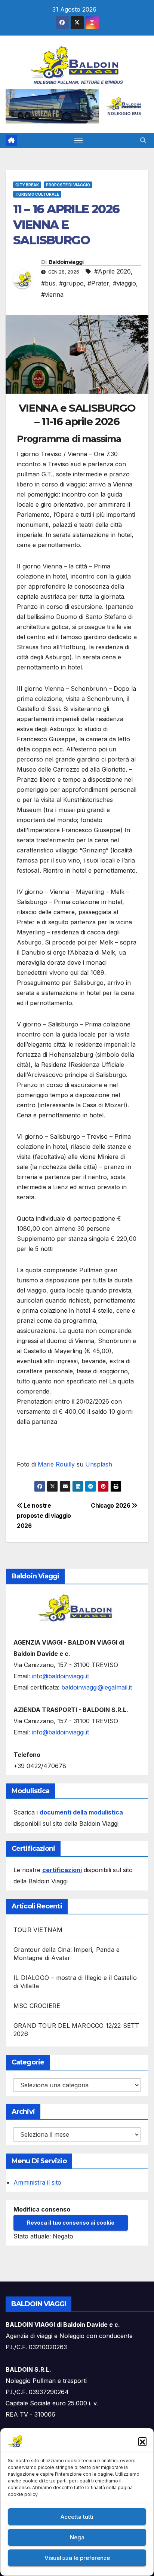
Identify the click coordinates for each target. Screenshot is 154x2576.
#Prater (98, 283)
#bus (48, 283)
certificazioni (62, 1870)
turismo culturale (37, 194)
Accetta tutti (77, 2517)
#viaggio (124, 283)
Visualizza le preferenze (77, 2558)
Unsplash (99, 1464)
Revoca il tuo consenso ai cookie (71, 2223)
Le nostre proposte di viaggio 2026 (44, 1516)
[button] (142, 2441)
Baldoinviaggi (66, 262)
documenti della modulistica (81, 1812)
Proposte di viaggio (68, 185)
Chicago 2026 (111, 1506)
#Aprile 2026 (113, 271)
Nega (77, 2537)
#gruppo (71, 283)
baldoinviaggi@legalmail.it (97, 1687)
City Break (27, 185)
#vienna (52, 294)
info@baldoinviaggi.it (60, 1676)
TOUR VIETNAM (38, 1930)
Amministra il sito (37, 2182)
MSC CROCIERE (37, 2006)
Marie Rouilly (56, 1464)
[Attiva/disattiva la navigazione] (78, 140)
